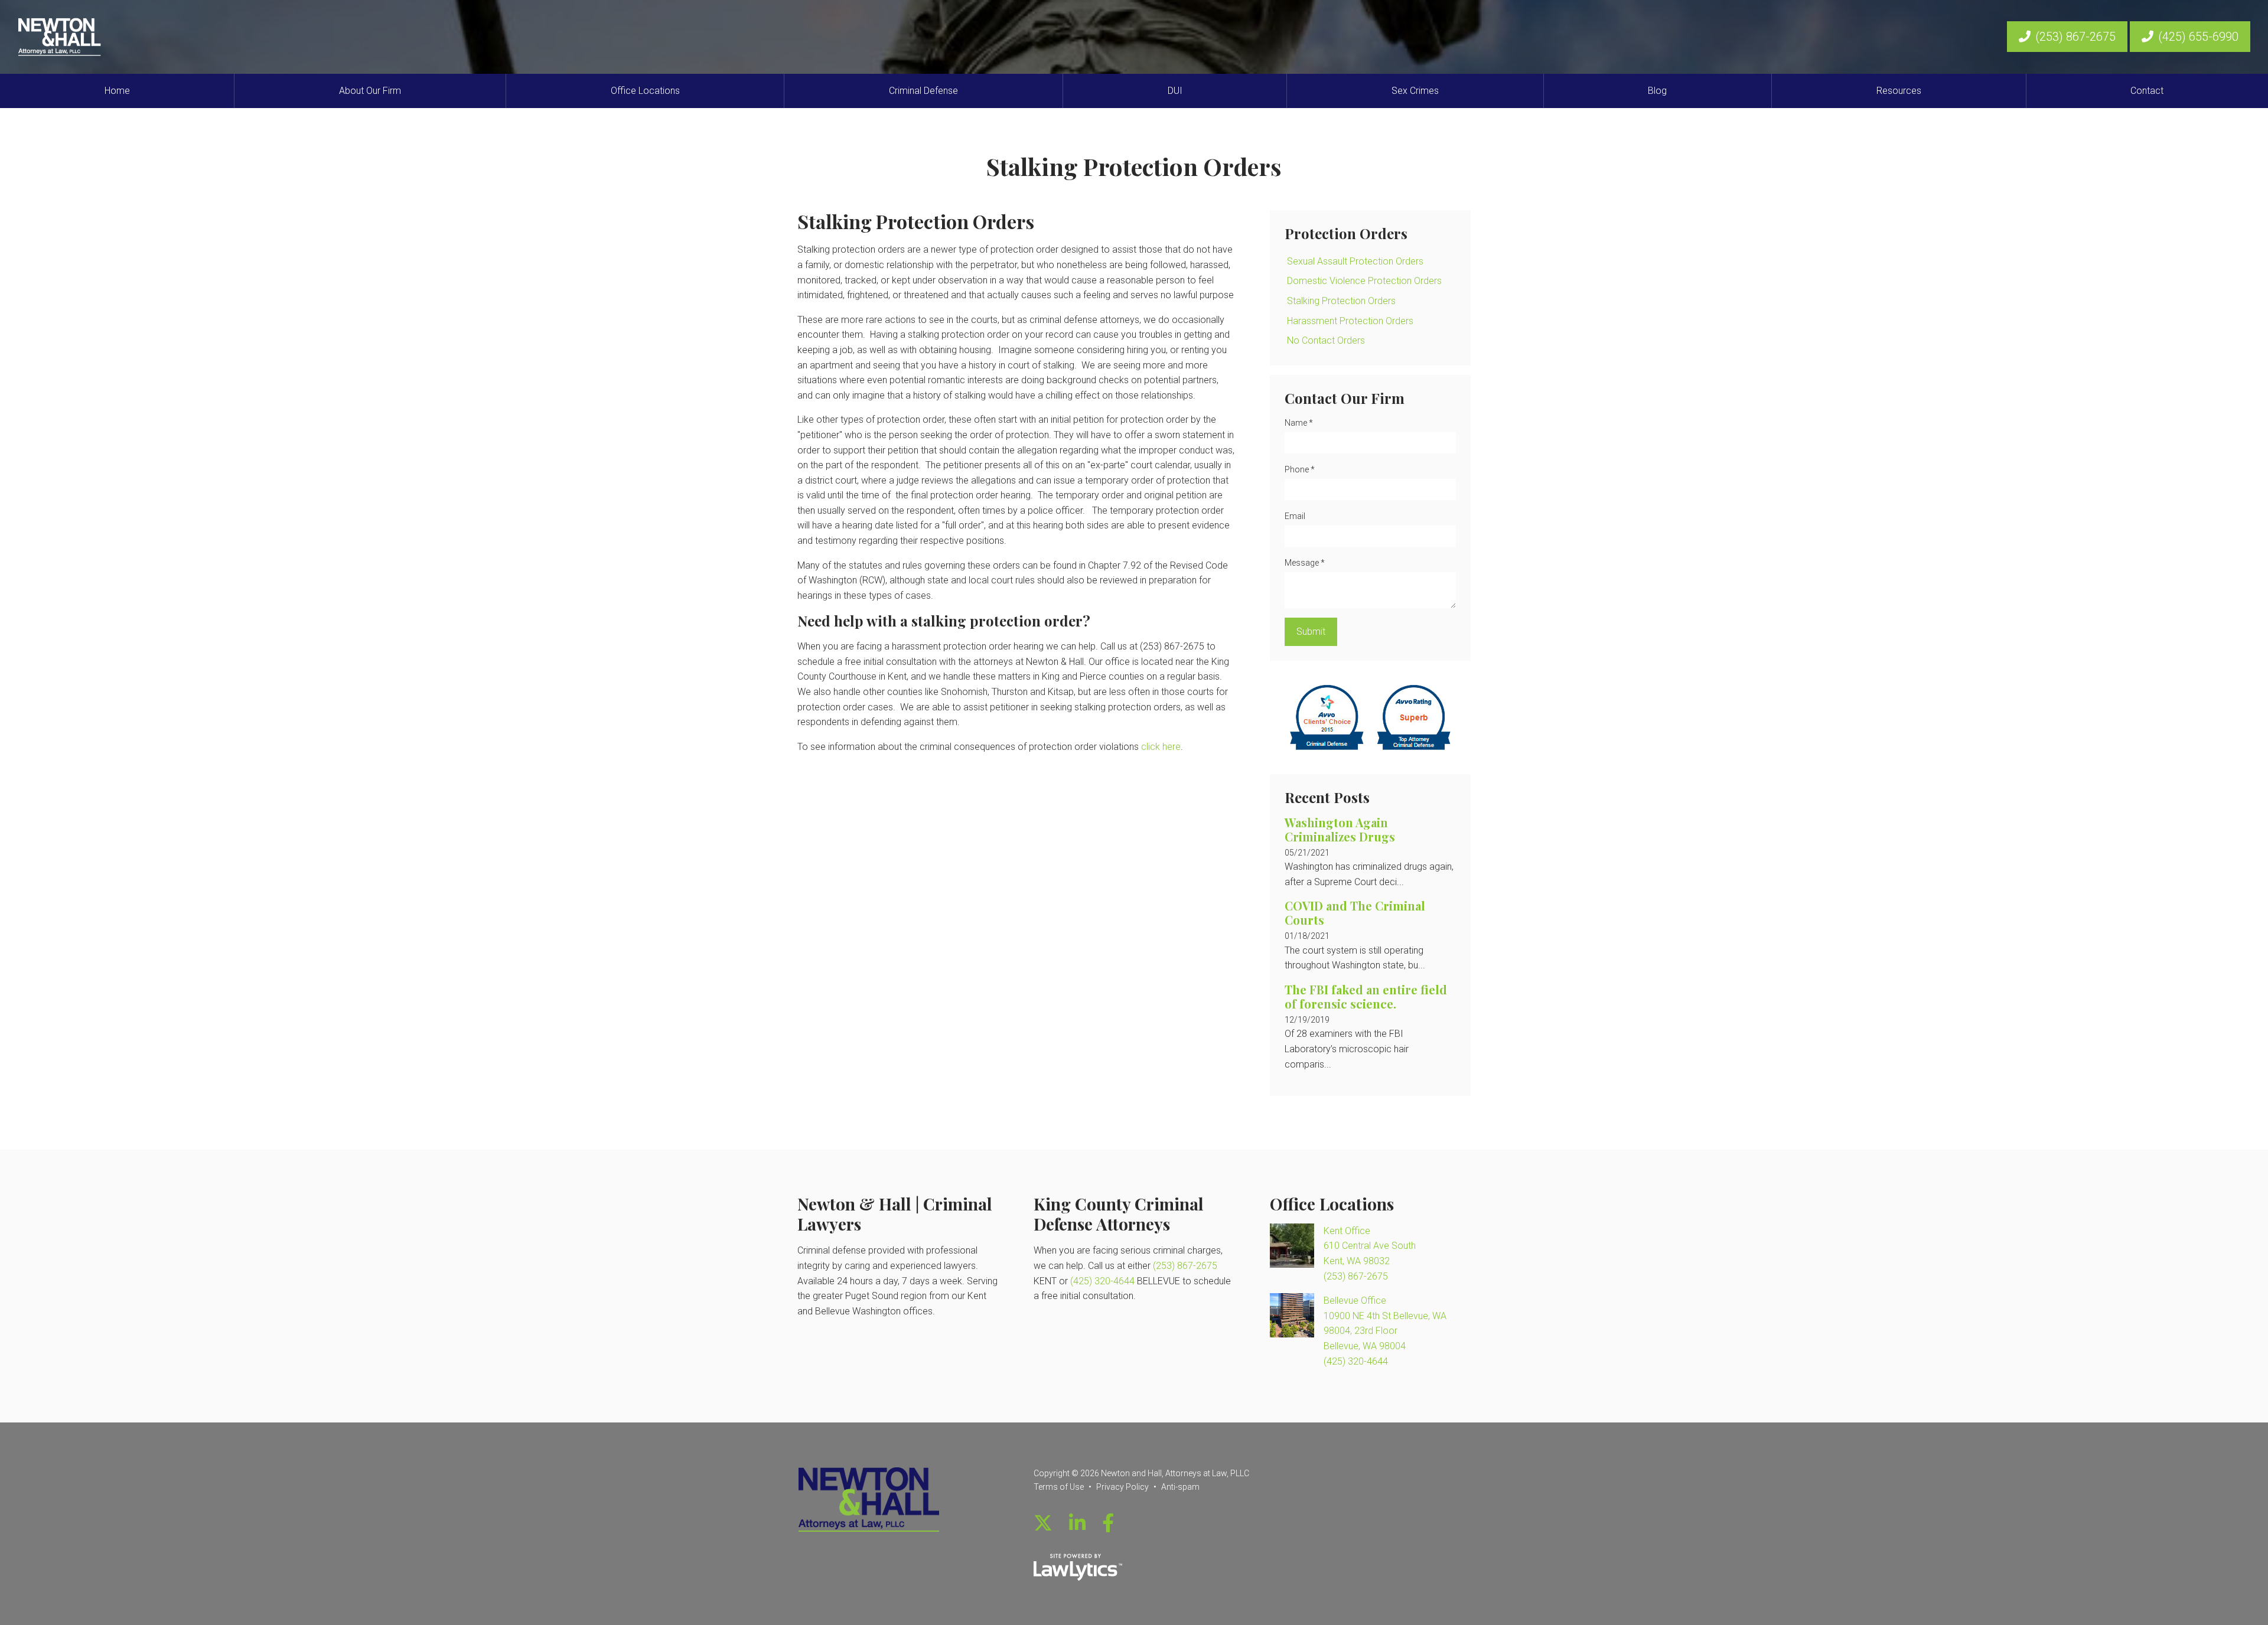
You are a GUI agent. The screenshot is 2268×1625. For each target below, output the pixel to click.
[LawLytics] (1078, 1567)
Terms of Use (1059, 1487)
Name (1299, 423)
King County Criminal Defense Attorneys (1119, 1214)
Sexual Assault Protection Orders (1355, 261)
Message (1305, 563)
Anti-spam (1180, 1487)
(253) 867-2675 (2075, 37)
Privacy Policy (1122, 1487)
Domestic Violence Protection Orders (1364, 281)
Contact (2147, 91)
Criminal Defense (923, 91)
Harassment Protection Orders (1350, 321)
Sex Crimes (1415, 91)
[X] (1043, 1523)
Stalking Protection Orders (1341, 301)
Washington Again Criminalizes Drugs (1340, 829)
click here (1161, 747)
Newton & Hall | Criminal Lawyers (895, 1214)
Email (1295, 516)
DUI (1175, 91)
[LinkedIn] (1077, 1523)
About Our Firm (370, 91)
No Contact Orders (1326, 340)
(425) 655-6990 (2198, 37)
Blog (1657, 91)
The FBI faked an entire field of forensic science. (1366, 996)
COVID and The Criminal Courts (1355, 913)
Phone (1300, 469)
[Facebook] (1108, 1523)
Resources (1899, 91)
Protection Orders (1346, 233)
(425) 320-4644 (1102, 1281)
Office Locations (645, 91)
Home (117, 91)
